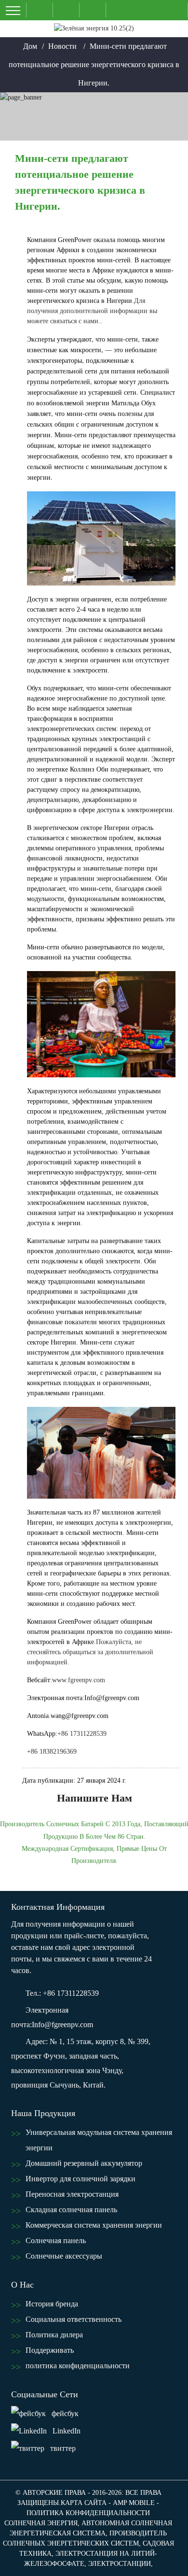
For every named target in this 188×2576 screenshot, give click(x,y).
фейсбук (65, 2413)
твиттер (63, 2448)
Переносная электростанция (72, 2194)
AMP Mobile (134, 2503)
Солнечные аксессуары (64, 2256)
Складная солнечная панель (71, 2210)
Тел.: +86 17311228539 (62, 1993)
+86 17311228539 (82, 1734)
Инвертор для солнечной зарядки (81, 2179)
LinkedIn (67, 2431)
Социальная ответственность (74, 2319)
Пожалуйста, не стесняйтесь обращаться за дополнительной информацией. (90, 1652)
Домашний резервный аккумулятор (84, 2163)
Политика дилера (54, 2335)
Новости (62, 46)
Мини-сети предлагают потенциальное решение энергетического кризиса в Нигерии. (94, 64)
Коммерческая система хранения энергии (94, 2225)
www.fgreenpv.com (79, 1680)
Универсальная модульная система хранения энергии (99, 2140)
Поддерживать (50, 2350)
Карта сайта (84, 2503)
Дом (30, 46)
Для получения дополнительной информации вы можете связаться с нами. (92, 311)
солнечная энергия (41, 2523)
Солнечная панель (56, 2240)
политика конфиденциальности (78, 2366)
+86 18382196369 (52, 1752)
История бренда (52, 2304)
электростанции (120, 2564)
